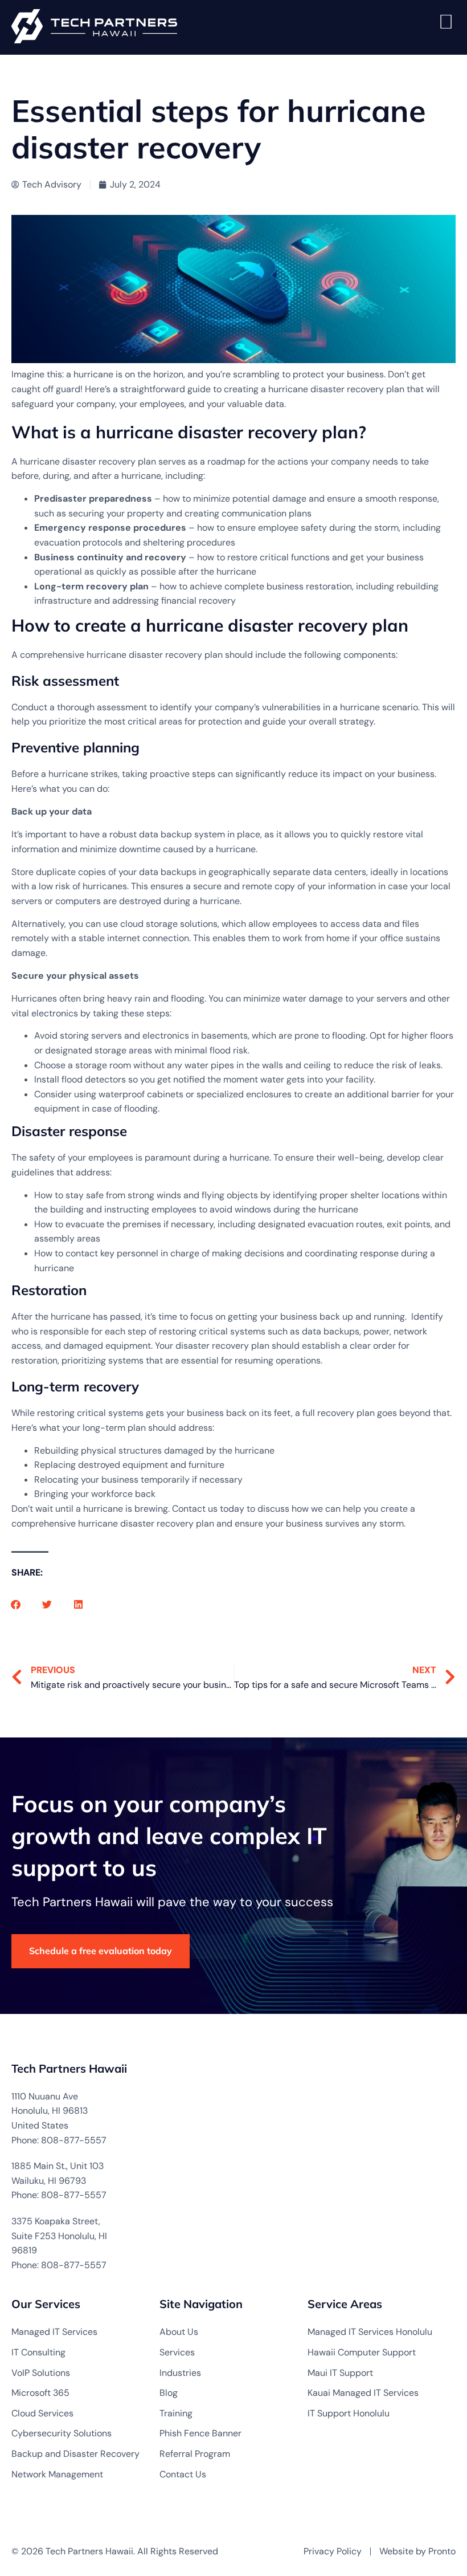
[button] (16, 1604)
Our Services (46, 2304)
